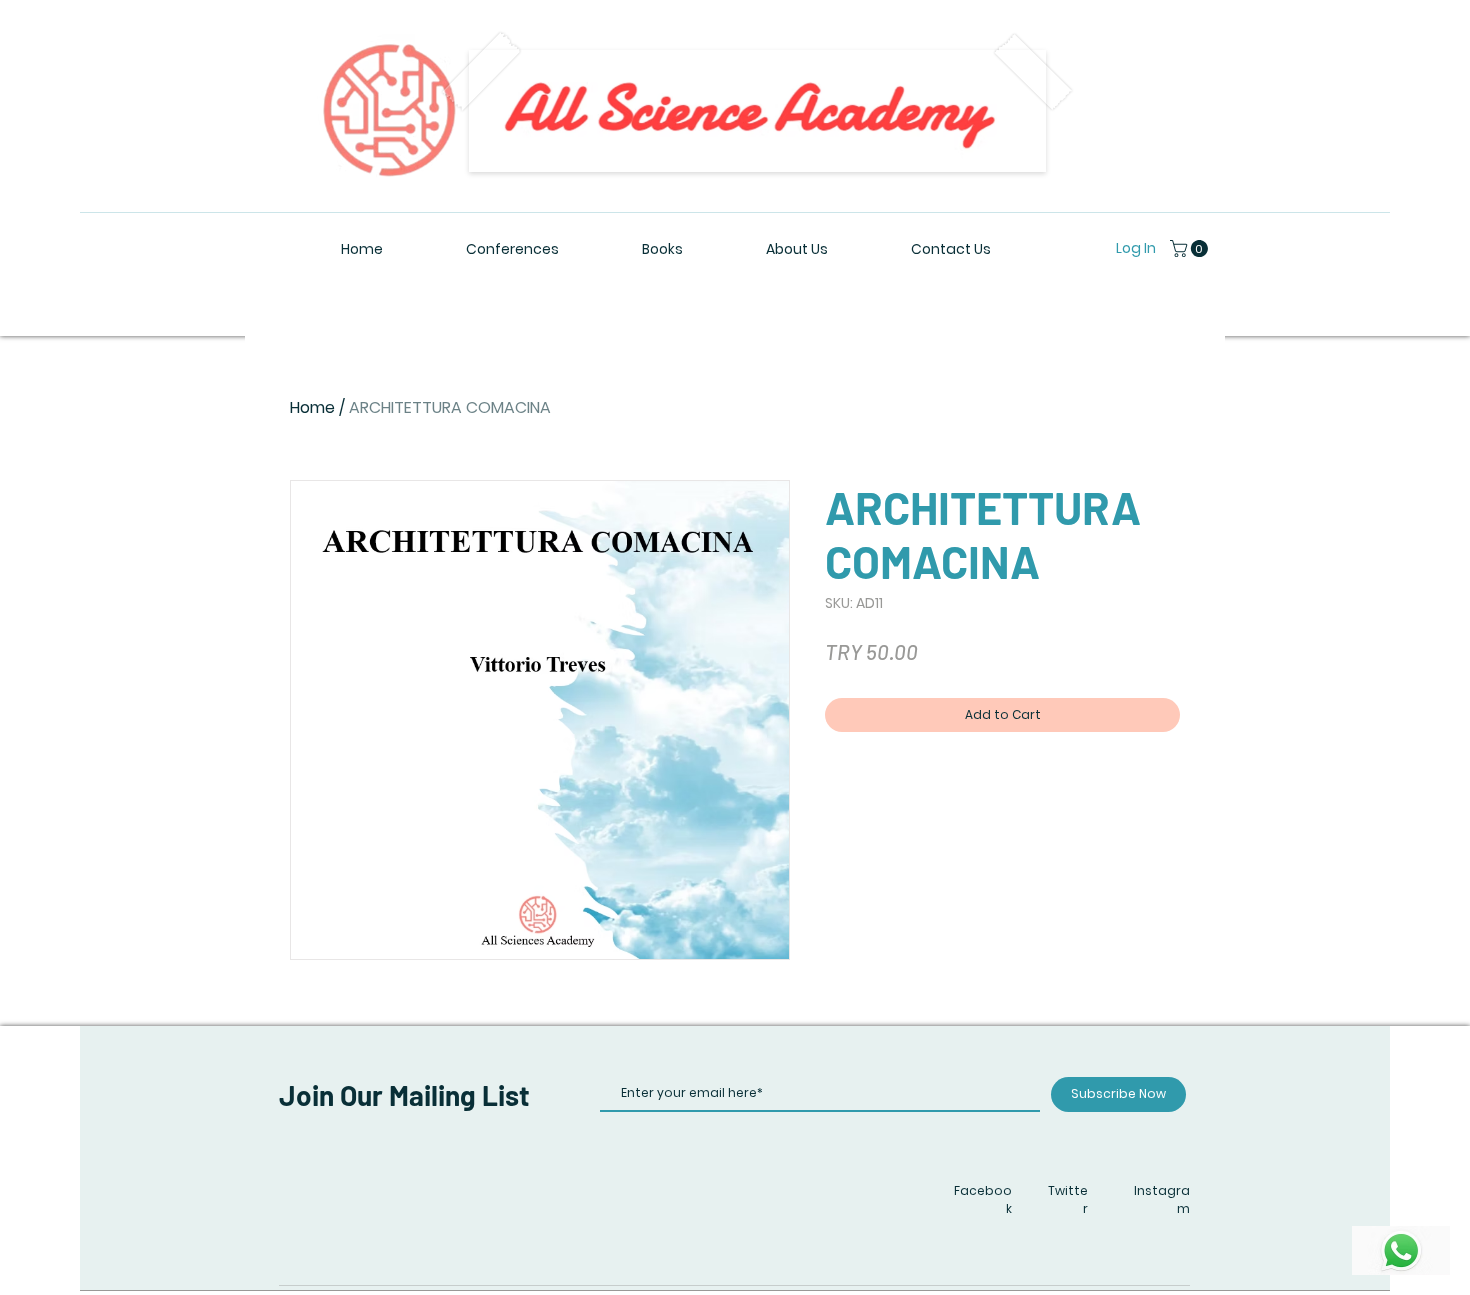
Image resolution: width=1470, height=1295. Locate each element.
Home (312, 407)
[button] (1191, 248)
